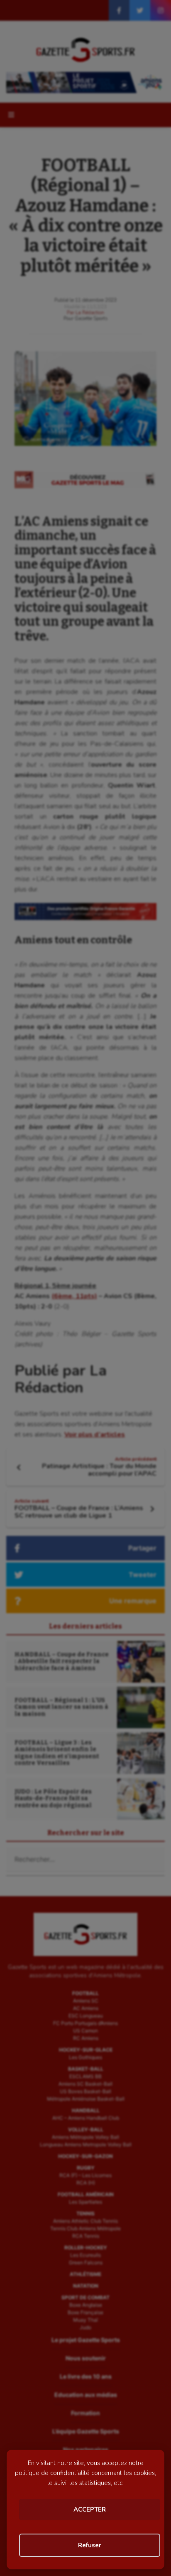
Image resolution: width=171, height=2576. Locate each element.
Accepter (90, 2510)
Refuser (90, 2545)
